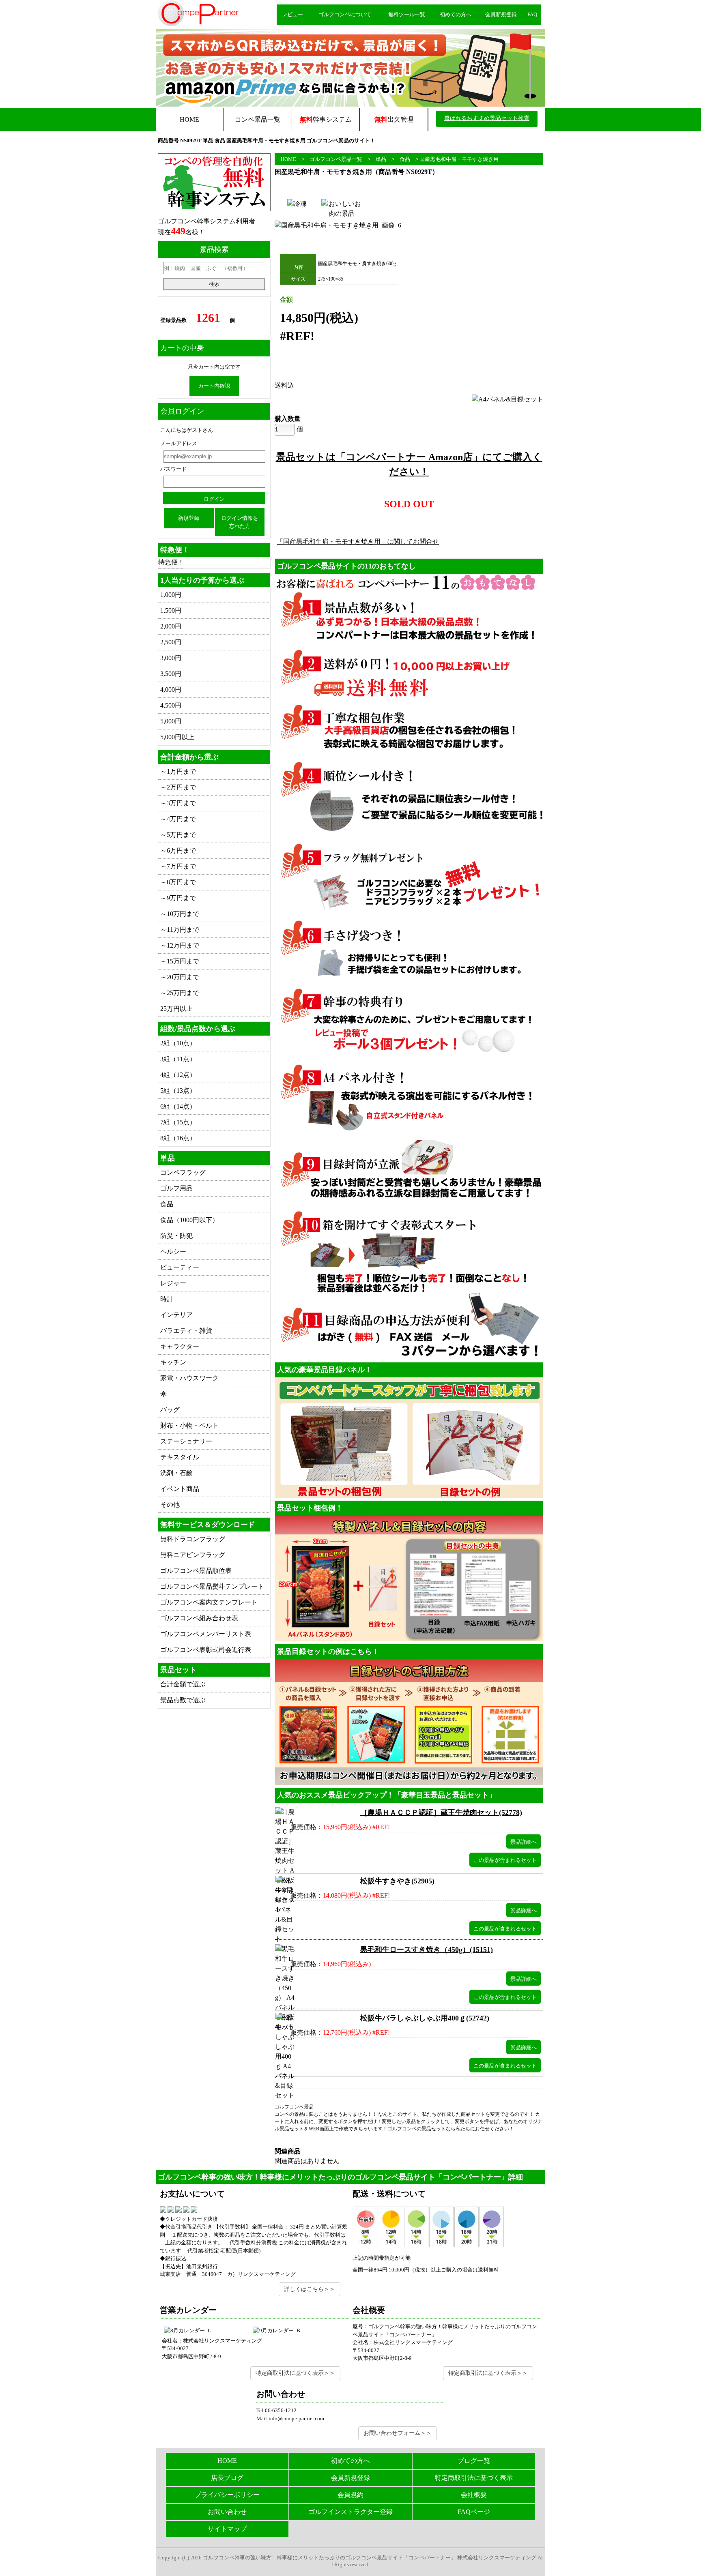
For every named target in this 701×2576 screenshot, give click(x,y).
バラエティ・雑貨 (186, 1331)
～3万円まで (178, 803)
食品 (405, 159)
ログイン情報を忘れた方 (240, 522)
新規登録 (189, 518)
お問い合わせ (227, 2512)
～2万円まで (178, 787)
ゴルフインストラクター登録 (350, 2512)
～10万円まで (180, 914)
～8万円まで (178, 882)
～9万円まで (178, 898)
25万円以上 (176, 1009)
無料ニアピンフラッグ (193, 1555)
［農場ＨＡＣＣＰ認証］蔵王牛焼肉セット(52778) (441, 1812)
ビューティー (180, 1267)
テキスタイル (180, 1457)
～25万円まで (180, 993)
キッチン (173, 1362)
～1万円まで (178, 771)
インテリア (176, 1315)
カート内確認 (214, 386)
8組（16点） (178, 1138)
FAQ (532, 14)
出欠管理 (394, 119)
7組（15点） (178, 1122)
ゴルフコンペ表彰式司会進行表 (206, 1650)
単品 (381, 159)
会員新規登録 (501, 14)
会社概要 (474, 2495)
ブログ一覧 (474, 2461)
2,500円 (171, 642)
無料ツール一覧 (407, 14)
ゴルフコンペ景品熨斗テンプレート (212, 1586)
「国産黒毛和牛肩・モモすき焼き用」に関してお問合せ (358, 542)
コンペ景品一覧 (258, 119)
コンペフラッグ (183, 1172)
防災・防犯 (176, 1236)
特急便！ (171, 562)
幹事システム (326, 119)
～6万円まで (178, 850)
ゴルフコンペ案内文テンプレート (209, 1602)
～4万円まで (178, 819)
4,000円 (171, 690)
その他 (170, 1505)
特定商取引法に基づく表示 (474, 2478)
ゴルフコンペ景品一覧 (336, 159)
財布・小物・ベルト (189, 1425)
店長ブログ (227, 2478)
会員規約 (350, 2495)
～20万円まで (180, 977)
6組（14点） (178, 1106)
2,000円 (171, 626)
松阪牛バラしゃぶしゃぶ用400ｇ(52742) (425, 2018)
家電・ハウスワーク (189, 1378)
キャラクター (180, 1346)
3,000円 (171, 658)
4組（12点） (178, 1075)
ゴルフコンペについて (345, 14)
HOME (189, 119)
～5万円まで (178, 835)
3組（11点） (178, 1059)
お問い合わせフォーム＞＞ (398, 2433)
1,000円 (171, 595)
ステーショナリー (186, 1441)
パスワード (173, 469)
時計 (167, 1299)
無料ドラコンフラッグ (193, 1539)
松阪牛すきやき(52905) (397, 1881)
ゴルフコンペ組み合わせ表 (199, 1618)
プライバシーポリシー (227, 2495)
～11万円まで (180, 930)
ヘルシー (173, 1252)
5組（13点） (178, 1091)
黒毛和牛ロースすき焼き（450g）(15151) (427, 1950)
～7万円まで (178, 866)
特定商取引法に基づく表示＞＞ (295, 2373)
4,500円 (171, 705)
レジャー (173, 1283)
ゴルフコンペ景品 (294, 2107)
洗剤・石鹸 (176, 1473)
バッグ (170, 1410)
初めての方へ (456, 14)
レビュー (292, 14)
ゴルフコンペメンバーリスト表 (206, 1634)
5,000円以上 (177, 737)
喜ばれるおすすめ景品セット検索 (487, 118)
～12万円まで (180, 945)
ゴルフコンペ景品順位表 (196, 1571)
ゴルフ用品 (176, 1188)
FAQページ (474, 2512)
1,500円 (171, 610)
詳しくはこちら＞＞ (310, 2289)
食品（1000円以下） (189, 1220)
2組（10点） (178, 1043)
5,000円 (171, 721)
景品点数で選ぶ (183, 1700)
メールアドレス (179, 443)
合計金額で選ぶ (183, 1684)
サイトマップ (227, 2529)
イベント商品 (180, 1489)
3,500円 (171, 674)
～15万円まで (180, 961)
